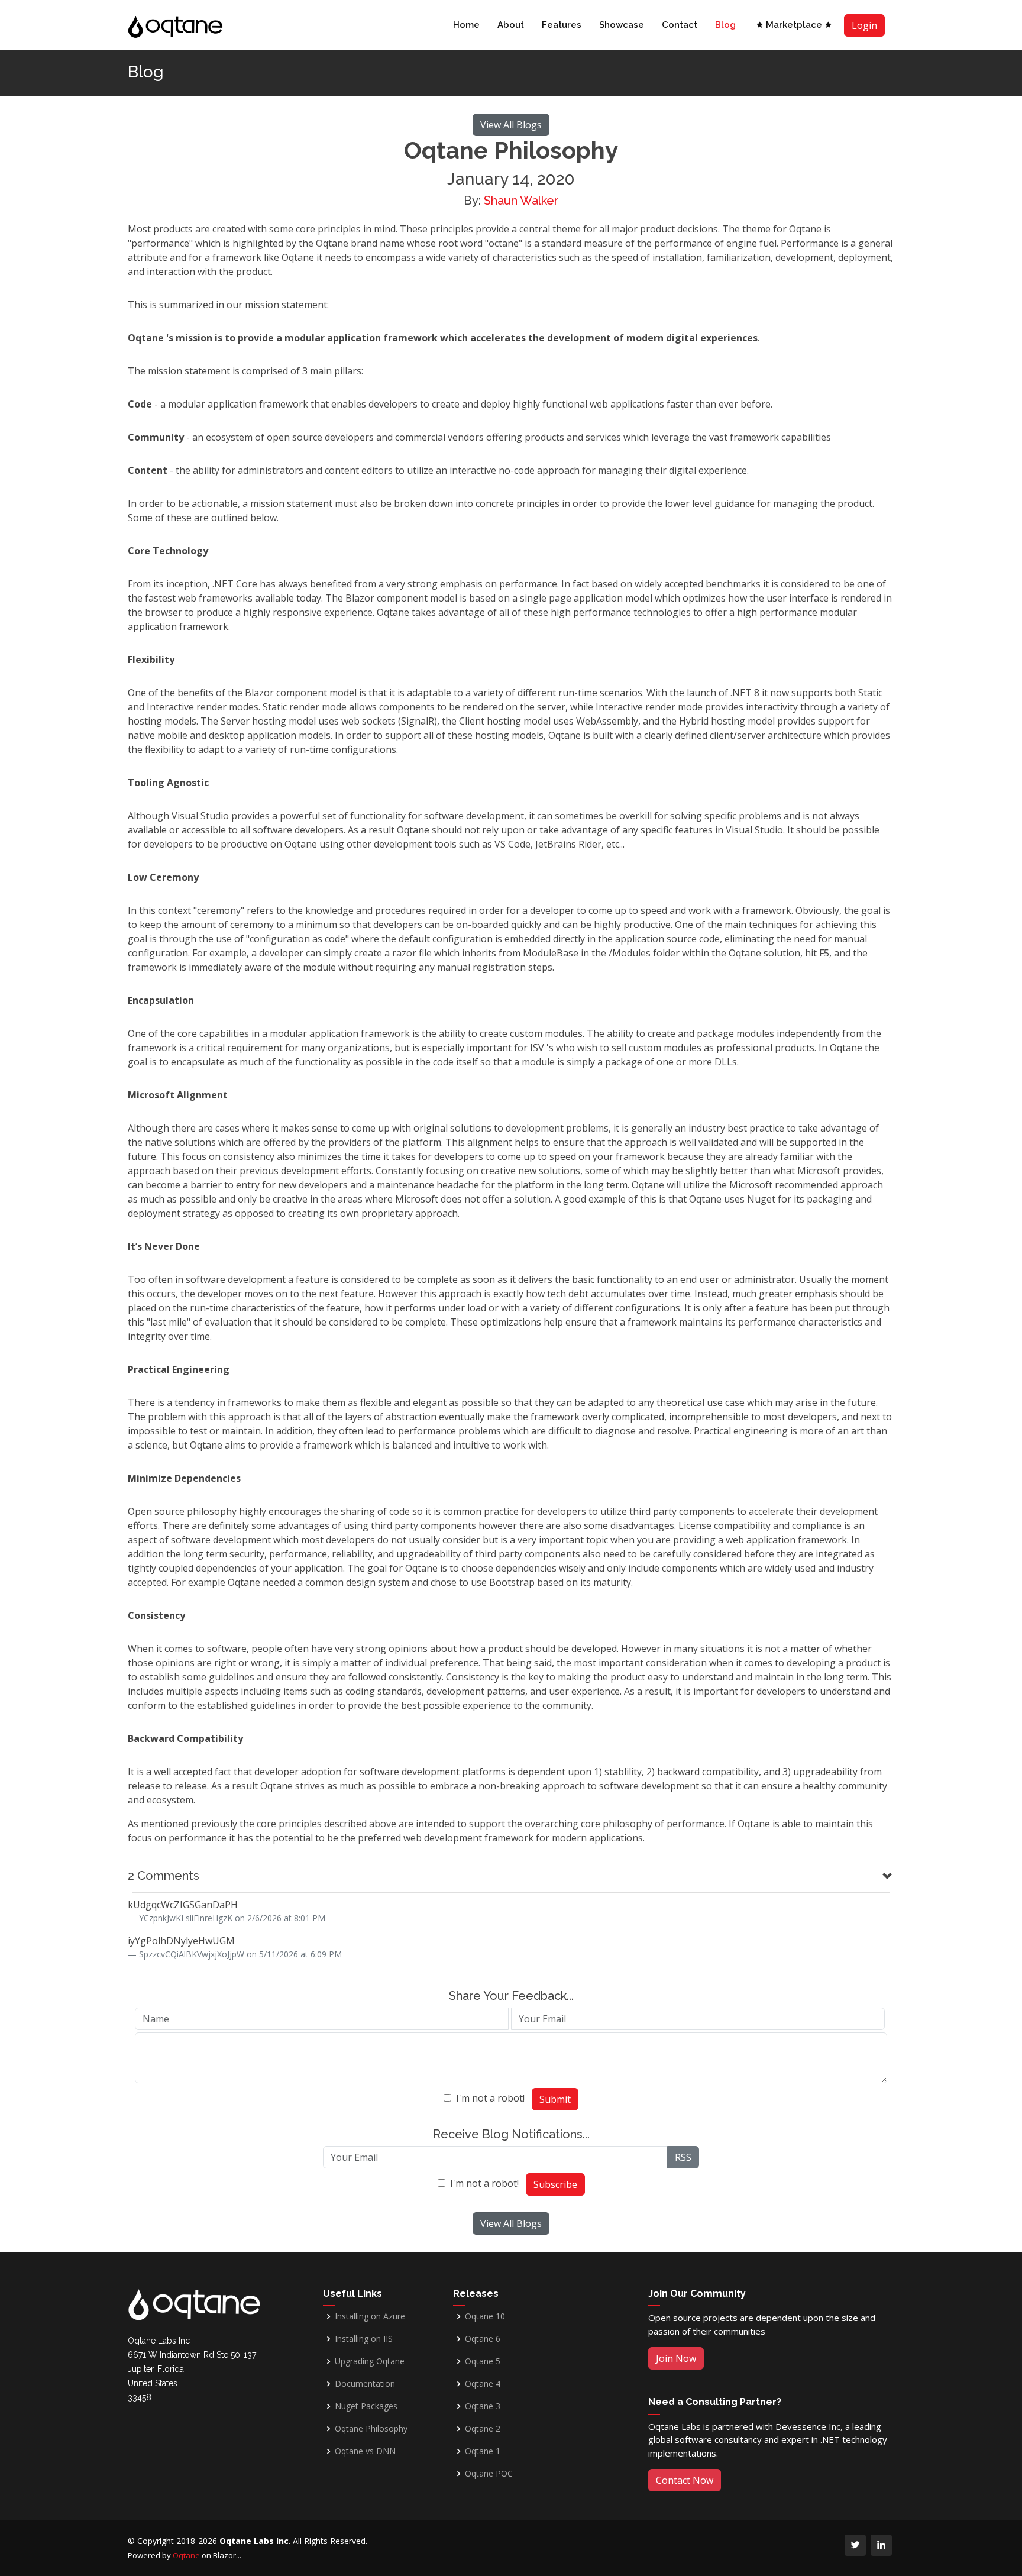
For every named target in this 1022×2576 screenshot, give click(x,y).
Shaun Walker (521, 201)
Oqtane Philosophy (371, 2429)
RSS (683, 2157)
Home (466, 25)
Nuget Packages (366, 2406)
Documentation (365, 2384)
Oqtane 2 (483, 2429)
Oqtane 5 (483, 2361)
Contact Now (685, 2480)
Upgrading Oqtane (370, 2361)
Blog (725, 25)
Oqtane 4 (483, 2384)
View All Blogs (511, 125)
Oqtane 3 (483, 2406)
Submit (555, 2099)
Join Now (676, 2358)
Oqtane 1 (483, 2451)
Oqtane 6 (483, 2339)
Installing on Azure (370, 2316)
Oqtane (186, 2555)
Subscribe (555, 2184)
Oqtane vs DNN (365, 2451)
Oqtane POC (489, 2474)
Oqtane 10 (485, 2316)
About (511, 25)
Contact (680, 25)
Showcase (622, 25)
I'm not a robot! (490, 2098)
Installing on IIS (364, 2339)
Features (562, 25)
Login (864, 25)
